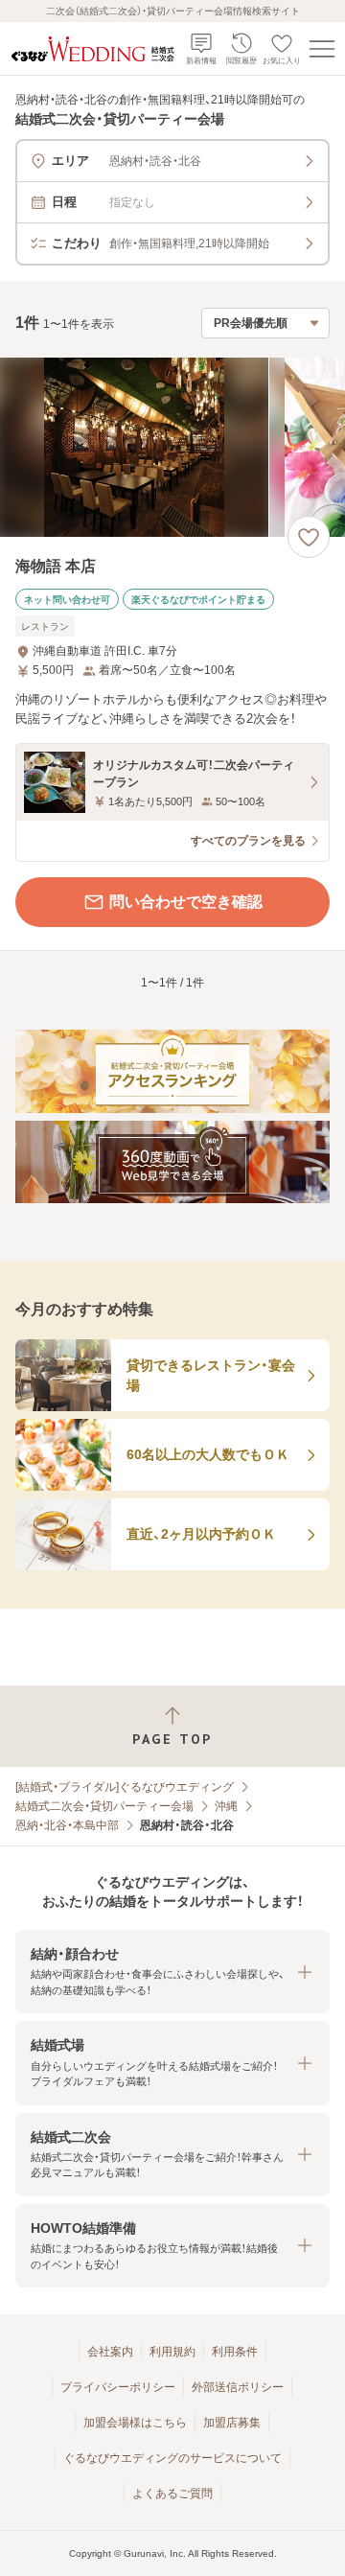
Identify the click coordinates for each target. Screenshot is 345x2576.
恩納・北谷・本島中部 (67, 1825)
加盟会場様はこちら (135, 2423)
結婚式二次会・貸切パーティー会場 (104, 1806)
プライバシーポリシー (118, 2387)
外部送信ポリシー (238, 2387)
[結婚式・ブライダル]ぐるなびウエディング (125, 1787)
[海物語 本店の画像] (172, 447)
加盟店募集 (232, 2423)
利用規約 (172, 2352)
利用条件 (235, 2352)
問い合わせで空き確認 (186, 902)
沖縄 (226, 1806)
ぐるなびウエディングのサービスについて (172, 2458)
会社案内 (110, 2352)
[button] (172, 1972)
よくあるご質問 (172, 2494)
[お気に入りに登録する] (309, 537)
